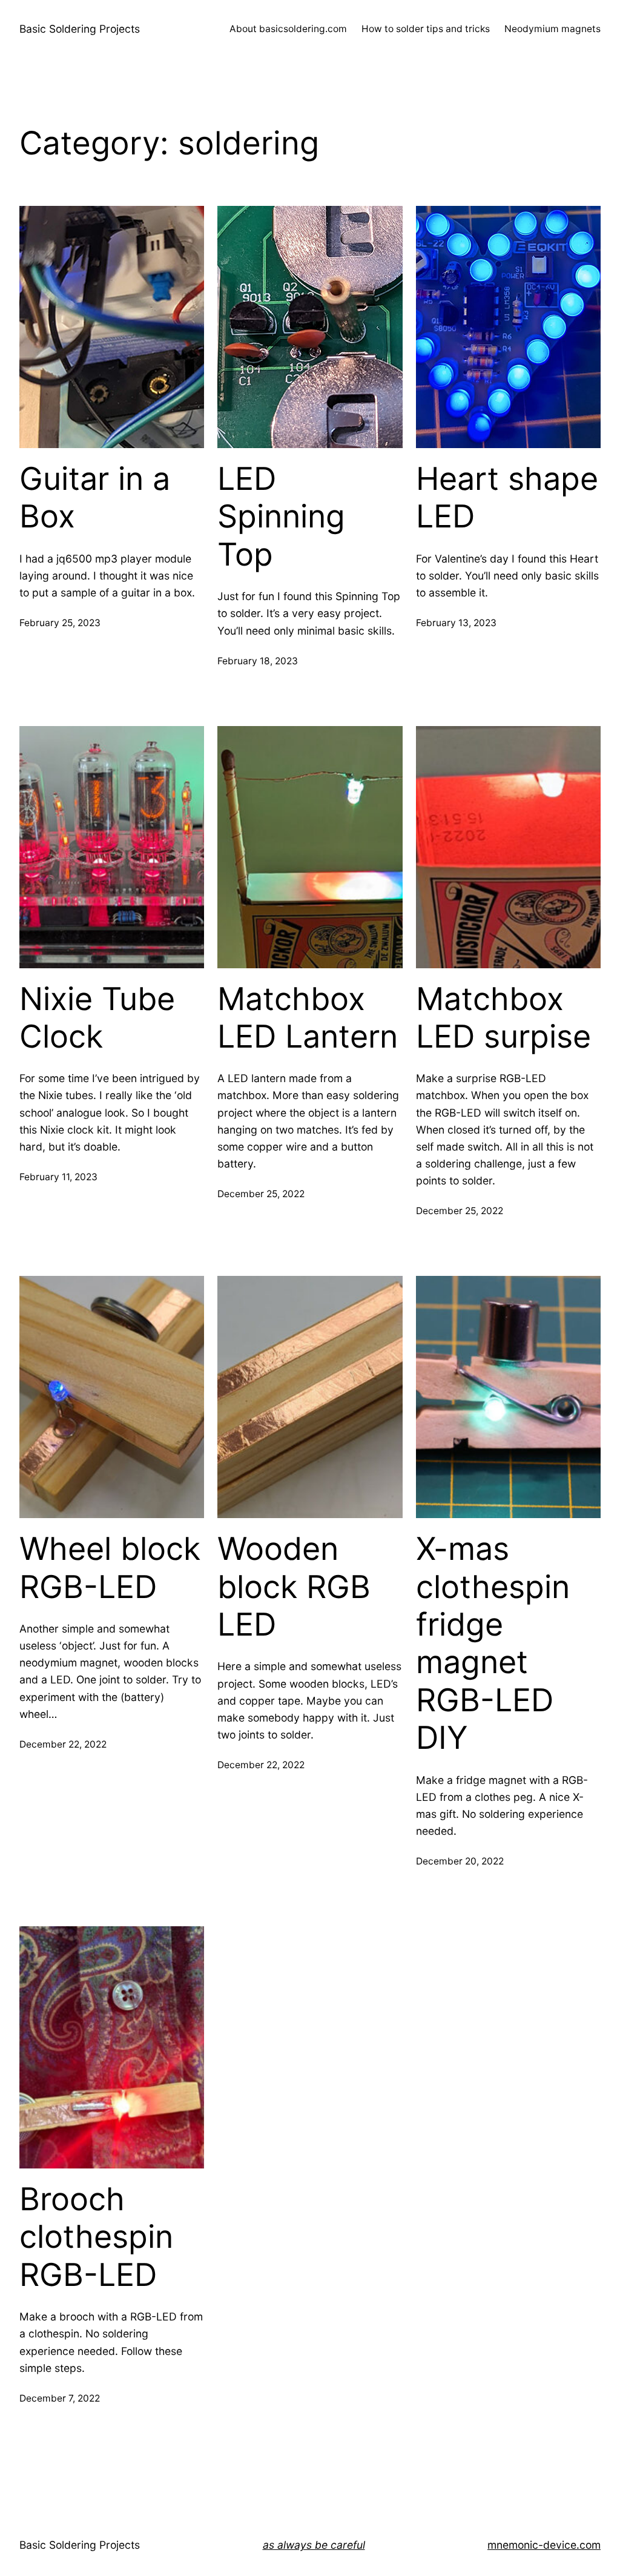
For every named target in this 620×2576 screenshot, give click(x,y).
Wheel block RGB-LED (110, 1568)
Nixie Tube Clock (97, 1018)
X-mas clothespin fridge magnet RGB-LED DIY (493, 1643)
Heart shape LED (507, 498)
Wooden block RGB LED (294, 1587)
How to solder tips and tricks (426, 29)
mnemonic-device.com (544, 2545)
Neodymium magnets (552, 29)
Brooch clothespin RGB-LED (96, 2237)
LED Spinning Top (281, 517)
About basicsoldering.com (288, 29)
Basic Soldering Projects (80, 29)
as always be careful (314, 2545)
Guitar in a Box (95, 498)
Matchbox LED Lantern (308, 1018)
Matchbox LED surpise (503, 1018)
